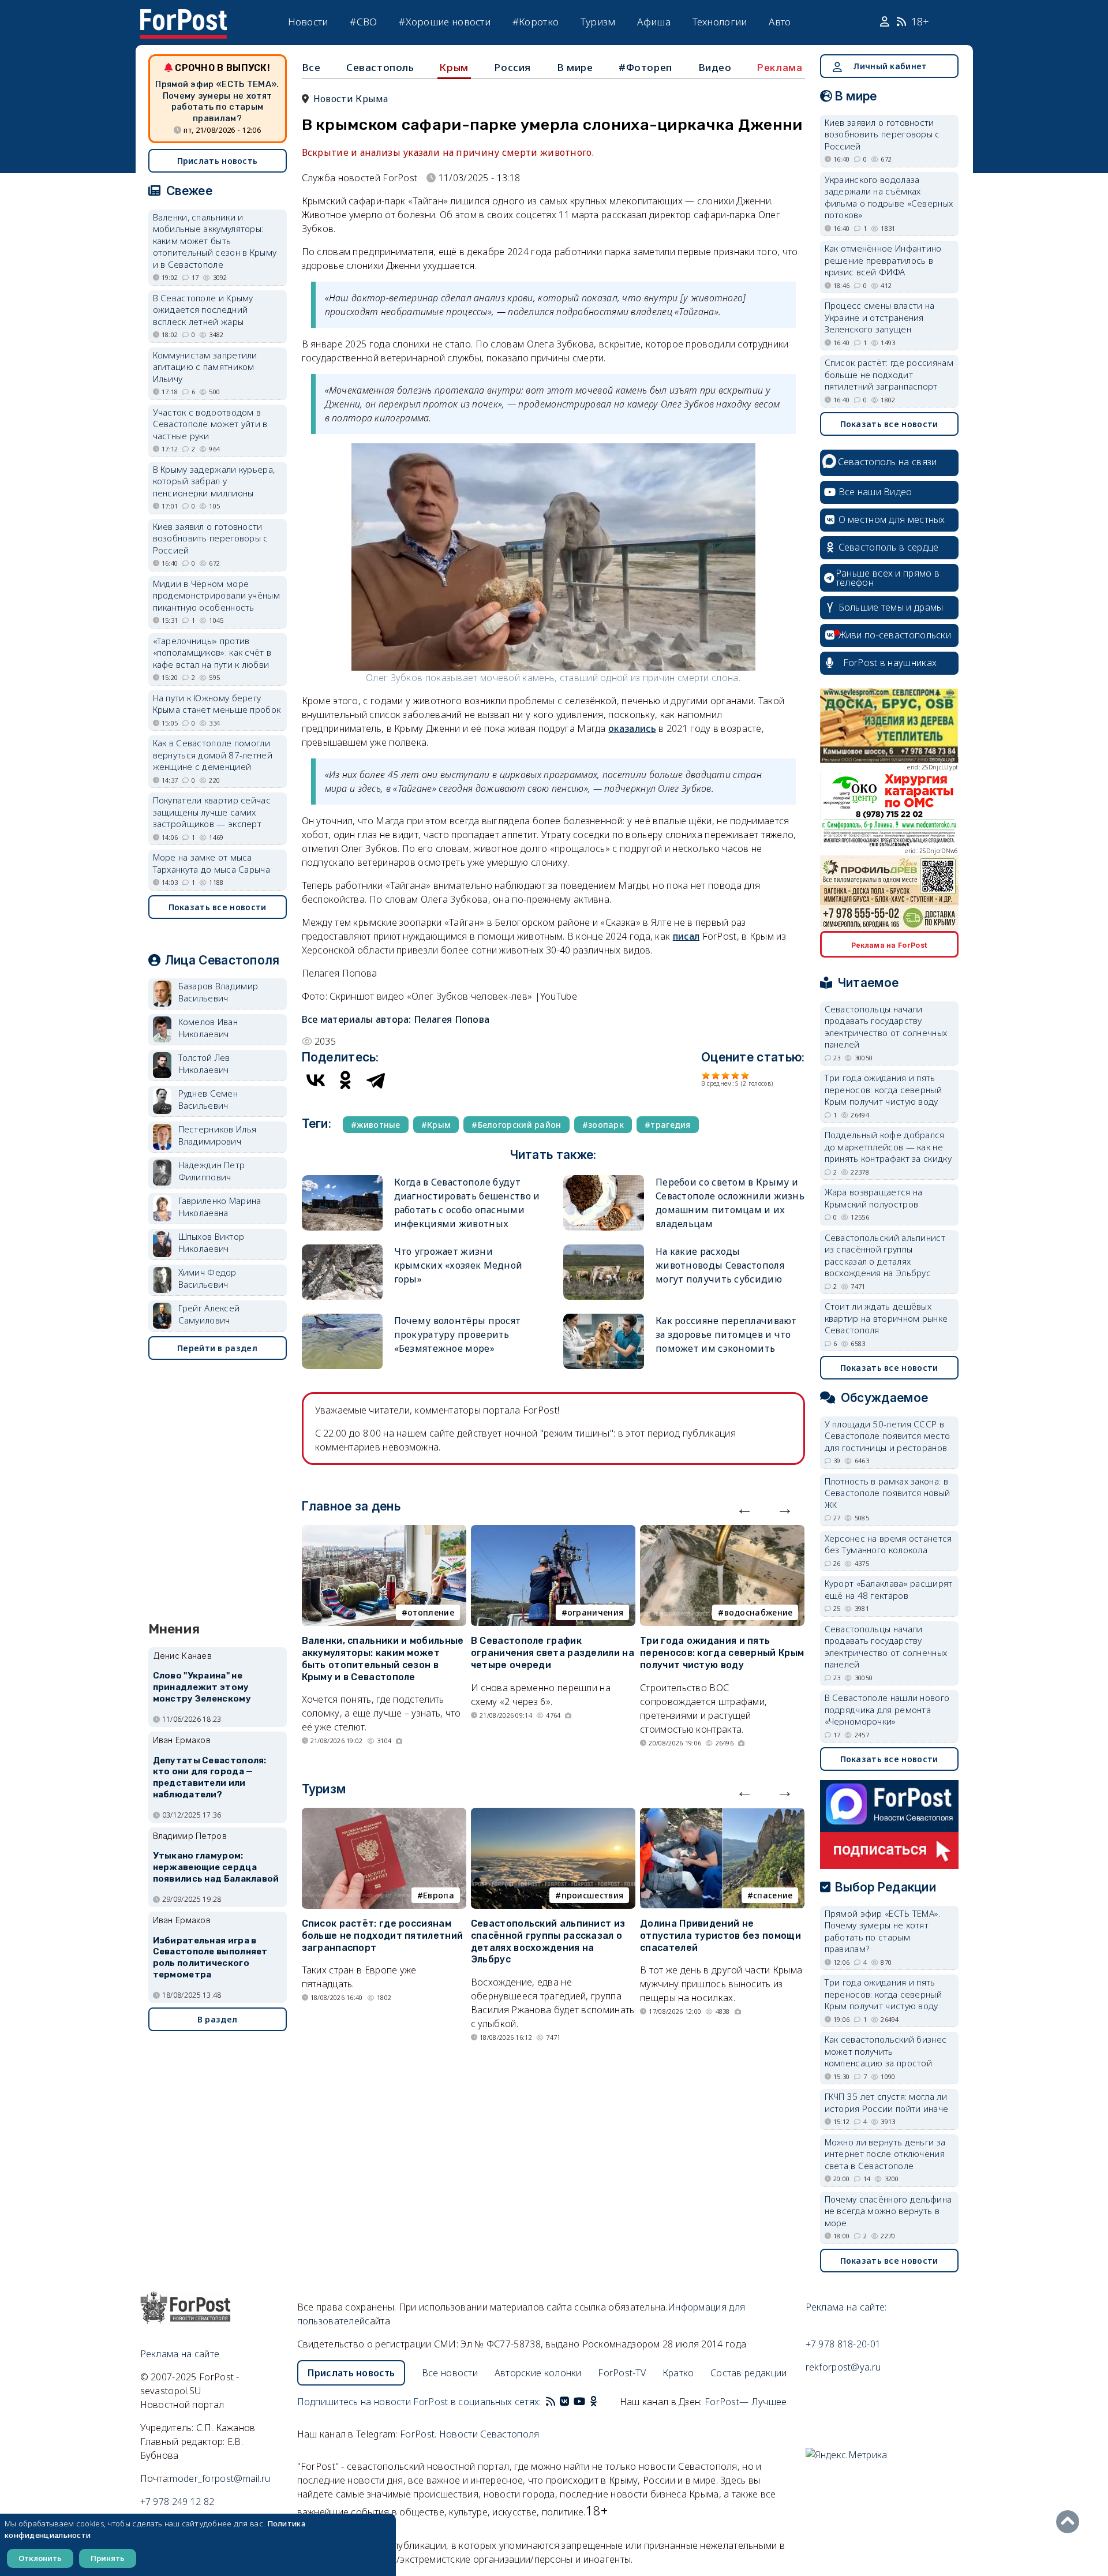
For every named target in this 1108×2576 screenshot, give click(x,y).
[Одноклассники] (346, 1080)
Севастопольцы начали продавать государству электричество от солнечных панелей (886, 1027)
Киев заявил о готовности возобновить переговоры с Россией (211, 538)
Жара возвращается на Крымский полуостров (874, 1198)
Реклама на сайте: (846, 2307)
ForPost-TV (622, 2373)
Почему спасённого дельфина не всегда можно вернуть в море (888, 2211)
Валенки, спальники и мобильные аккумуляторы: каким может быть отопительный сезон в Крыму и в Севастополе (383, 1659)
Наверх (1070, 2522)
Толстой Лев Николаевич (204, 1063)
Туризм (598, 22)
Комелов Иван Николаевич (208, 1028)
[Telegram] (376, 1080)
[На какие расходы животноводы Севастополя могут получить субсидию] (604, 1249)
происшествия (593, 1895)
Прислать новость (218, 161)
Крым (454, 68)
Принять (108, 2558)
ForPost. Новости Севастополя (469, 2434)
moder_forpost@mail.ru (220, 2478)
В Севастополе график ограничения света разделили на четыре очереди (553, 1653)
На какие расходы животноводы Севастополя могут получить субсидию (720, 1265)
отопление (431, 1612)
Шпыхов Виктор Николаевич (212, 1242)
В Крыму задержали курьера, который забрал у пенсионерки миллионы (214, 481)
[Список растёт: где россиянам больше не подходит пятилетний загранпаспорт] (384, 1815)
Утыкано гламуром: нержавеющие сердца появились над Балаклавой (216, 1867)
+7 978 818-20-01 (843, 2344)
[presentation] (744, 1508)
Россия (512, 67)
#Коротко (536, 22)
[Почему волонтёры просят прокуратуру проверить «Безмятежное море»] (342, 1319)
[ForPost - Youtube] (579, 2402)
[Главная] (184, 16)
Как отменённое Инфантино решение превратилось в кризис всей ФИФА (883, 260)
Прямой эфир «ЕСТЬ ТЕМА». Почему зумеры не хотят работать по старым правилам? (217, 101)
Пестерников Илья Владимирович (218, 1135)
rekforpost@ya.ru (843, 2367)
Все (311, 67)
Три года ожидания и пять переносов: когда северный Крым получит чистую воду (722, 1653)
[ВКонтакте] (316, 1080)
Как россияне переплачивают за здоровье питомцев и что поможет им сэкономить (726, 1334)
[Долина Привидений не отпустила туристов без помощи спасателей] (722, 1815)
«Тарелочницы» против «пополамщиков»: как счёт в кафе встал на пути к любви (212, 653)
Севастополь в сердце (889, 547)
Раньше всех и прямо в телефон (888, 578)
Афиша (654, 22)
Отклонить (40, 2558)
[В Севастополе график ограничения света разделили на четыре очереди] (553, 1532)
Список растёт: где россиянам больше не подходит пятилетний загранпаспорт (383, 1936)
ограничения (595, 1612)
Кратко (678, 2373)
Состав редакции (749, 2373)
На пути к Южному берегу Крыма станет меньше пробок (217, 704)
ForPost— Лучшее (746, 2402)
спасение (773, 1895)
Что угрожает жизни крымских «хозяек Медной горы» (458, 1265)
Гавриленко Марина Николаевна (220, 1207)
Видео (715, 67)
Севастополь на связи (888, 462)
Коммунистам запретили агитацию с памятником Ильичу (205, 367)
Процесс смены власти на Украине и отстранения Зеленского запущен (880, 317)
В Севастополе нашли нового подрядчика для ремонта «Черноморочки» (887, 1709)
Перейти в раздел (217, 1348)
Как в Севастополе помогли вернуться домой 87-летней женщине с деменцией (213, 755)
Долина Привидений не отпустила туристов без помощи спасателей (720, 1936)
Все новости (450, 2373)
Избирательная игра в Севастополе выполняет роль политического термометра (210, 1958)
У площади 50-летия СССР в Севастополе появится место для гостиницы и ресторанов (888, 1436)
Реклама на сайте (180, 2354)
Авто (780, 22)
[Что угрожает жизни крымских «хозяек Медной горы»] (342, 1249)
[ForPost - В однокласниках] (594, 2402)
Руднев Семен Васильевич (208, 1099)
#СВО (363, 22)
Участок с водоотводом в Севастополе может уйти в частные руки (210, 424)
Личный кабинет (890, 66)
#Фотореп (645, 67)
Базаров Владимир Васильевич (218, 992)
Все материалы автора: (396, 1019)
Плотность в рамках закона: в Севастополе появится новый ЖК (888, 1493)
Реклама (780, 68)
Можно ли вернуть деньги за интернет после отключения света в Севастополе (885, 2154)
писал (686, 936)
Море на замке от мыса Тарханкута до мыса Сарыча (212, 863)
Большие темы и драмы (891, 607)
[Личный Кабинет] (886, 22)
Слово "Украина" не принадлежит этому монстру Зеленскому (202, 1687)
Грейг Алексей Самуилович (209, 1314)
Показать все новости (218, 907)
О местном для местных (892, 519)
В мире (575, 67)
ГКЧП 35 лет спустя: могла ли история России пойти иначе (887, 2102)
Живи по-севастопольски (895, 635)
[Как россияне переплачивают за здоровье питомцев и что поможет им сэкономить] (604, 1319)
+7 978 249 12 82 (177, 2502)
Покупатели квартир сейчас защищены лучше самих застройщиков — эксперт (212, 812)
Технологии (720, 22)
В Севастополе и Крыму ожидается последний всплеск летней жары (203, 310)
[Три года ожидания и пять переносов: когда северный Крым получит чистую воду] (722, 1532)
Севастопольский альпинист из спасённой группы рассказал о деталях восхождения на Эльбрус (548, 1941)
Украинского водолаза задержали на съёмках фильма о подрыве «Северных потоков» (889, 197)
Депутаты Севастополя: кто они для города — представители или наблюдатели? (210, 1777)
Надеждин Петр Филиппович (212, 1171)
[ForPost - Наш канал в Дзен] (601, 2402)
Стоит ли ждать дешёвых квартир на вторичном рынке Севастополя (886, 1318)
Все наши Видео (875, 492)
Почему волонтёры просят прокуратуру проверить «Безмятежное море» (458, 1334)
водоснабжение (759, 1612)
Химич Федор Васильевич (207, 1278)
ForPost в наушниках (890, 663)
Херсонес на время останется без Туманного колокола (888, 1544)
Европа (439, 1895)
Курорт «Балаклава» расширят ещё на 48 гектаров (889, 1589)
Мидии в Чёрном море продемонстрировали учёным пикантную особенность (217, 595)
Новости (308, 22)
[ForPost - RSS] (551, 2402)
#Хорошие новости (445, 22)
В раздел (217, 2019)
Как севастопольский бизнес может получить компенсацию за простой (886, 2051)
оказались (632, 728)
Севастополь (380, 67)
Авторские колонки (538, 2373)
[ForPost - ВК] (564, 2402)
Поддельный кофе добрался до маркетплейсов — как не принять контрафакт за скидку (888, 1147)
